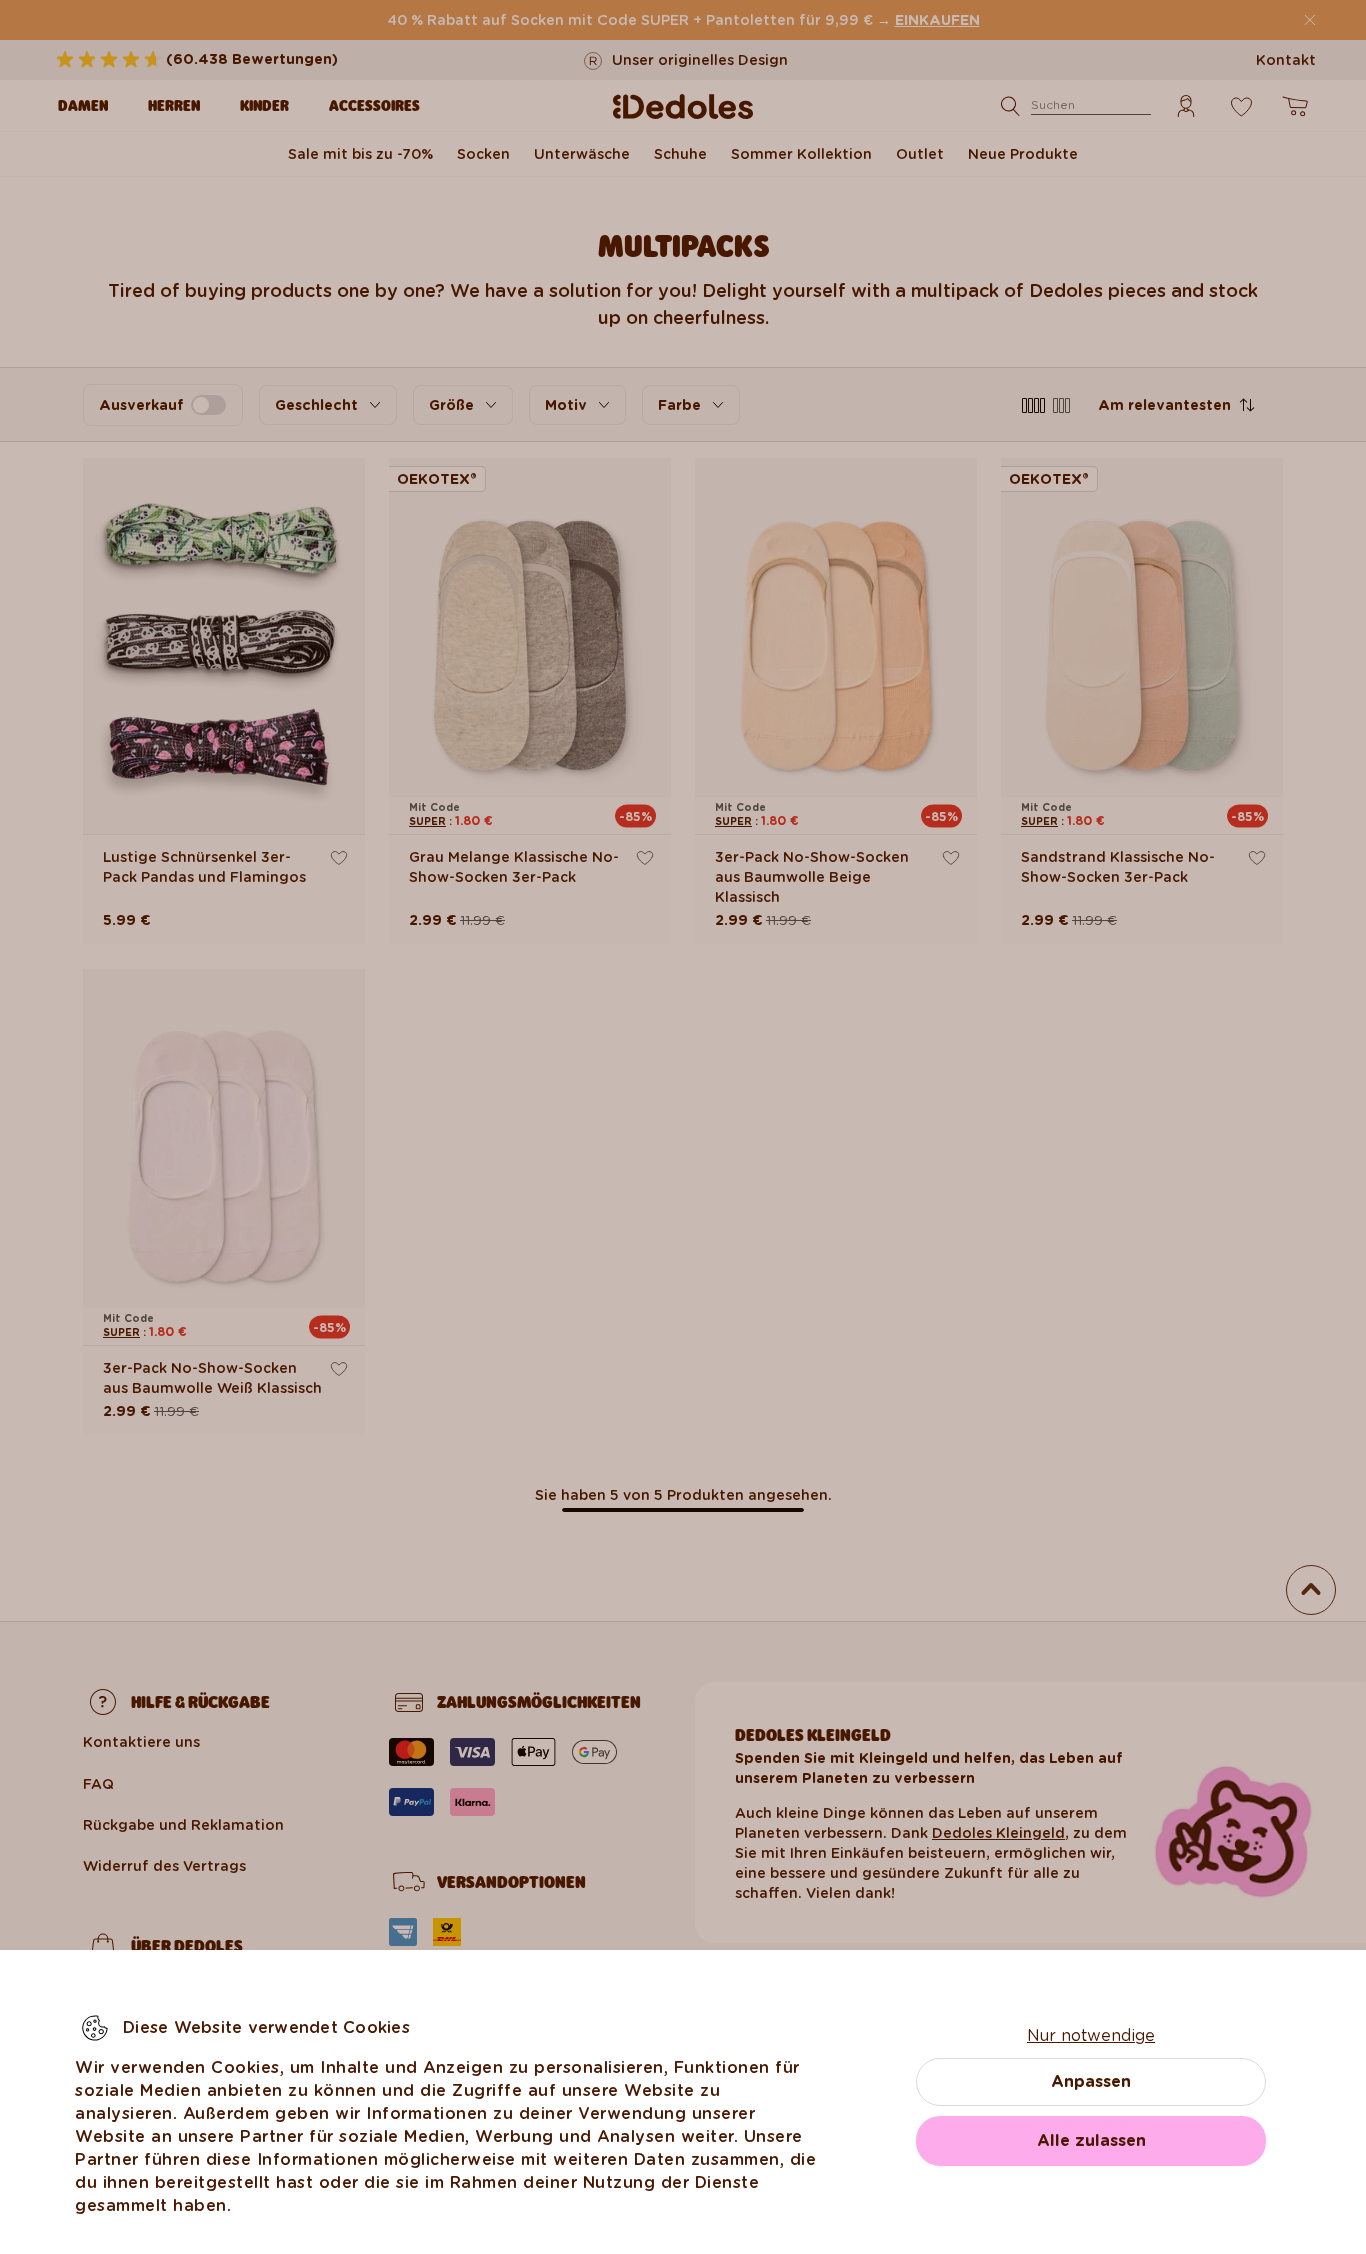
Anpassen (1091, 2081)
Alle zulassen (1091, 2140)
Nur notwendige (1091, 2035)
